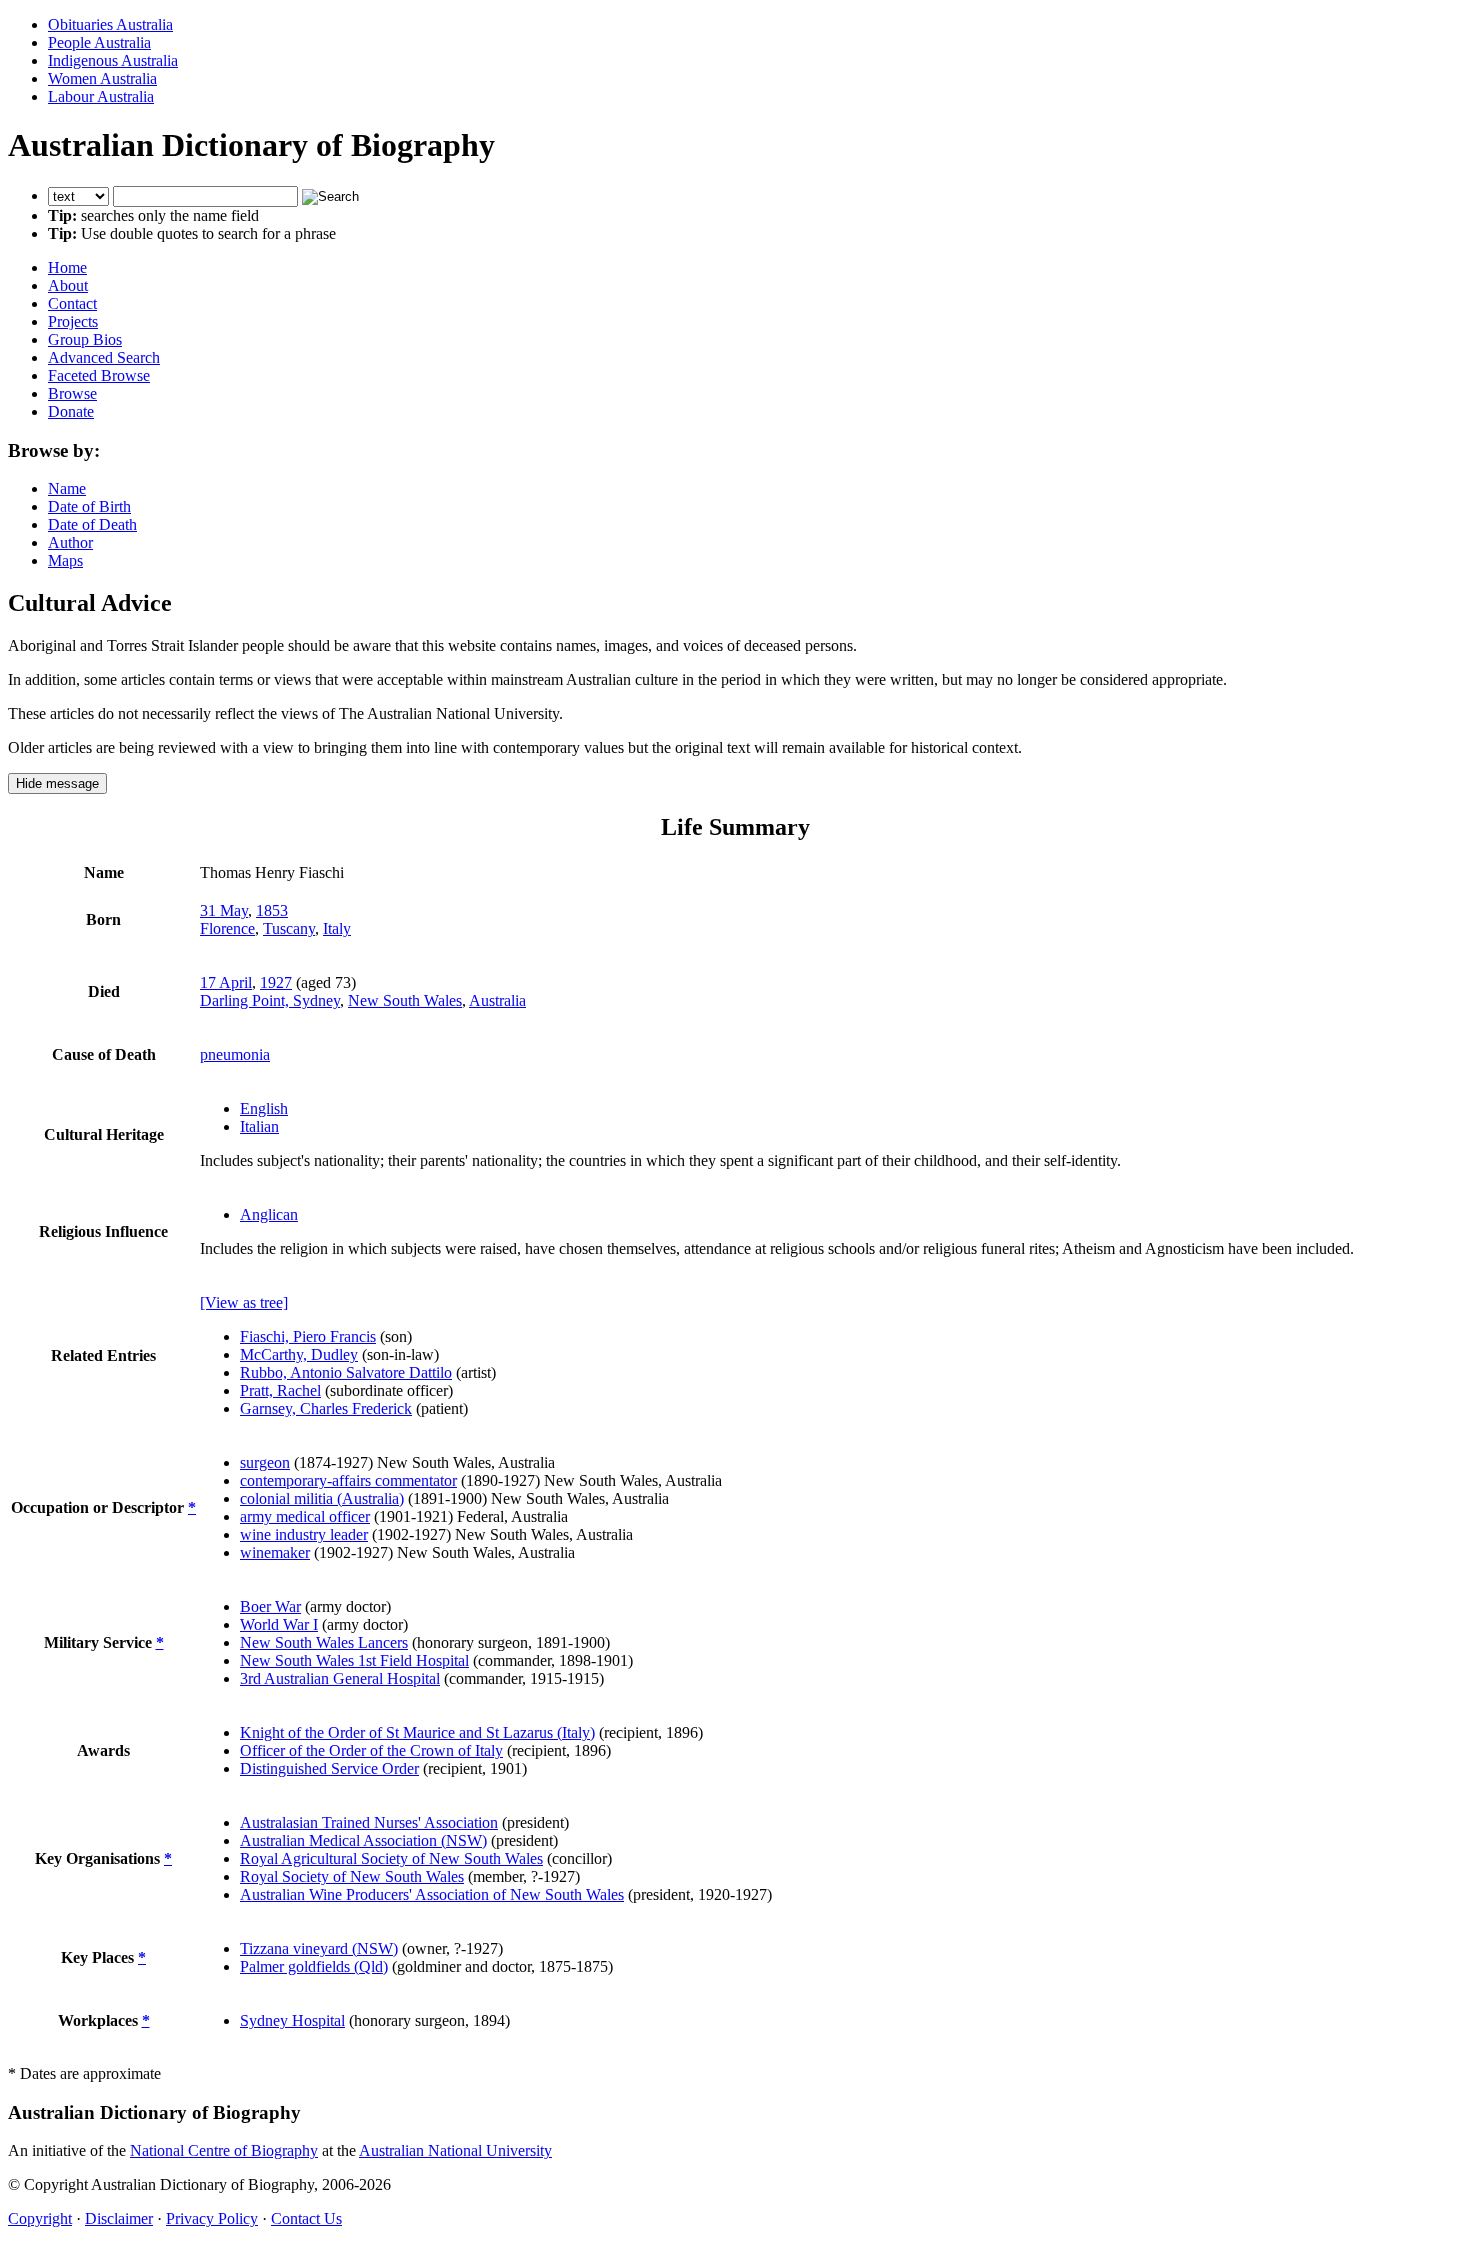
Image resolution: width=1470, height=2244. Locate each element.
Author (70, 542)
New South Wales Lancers (324, 1642)
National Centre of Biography (224, 2150)
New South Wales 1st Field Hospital (354, 1660)
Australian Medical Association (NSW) (363, 1840)
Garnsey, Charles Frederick (326, 1408)
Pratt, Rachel (280, 1390)
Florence (227, 928)
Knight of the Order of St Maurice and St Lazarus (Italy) (417, 1732)
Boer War (270, 1606)
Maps (65, 560)
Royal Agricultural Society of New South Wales (391, 1858)
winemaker (275, 1552)
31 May (224, 910)
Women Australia (102, 78)
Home (67, 267)
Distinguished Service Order (329, 1768)
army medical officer (305, 1516)
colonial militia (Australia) (322, 1498)
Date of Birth (89, 506)
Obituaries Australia (110, 24)
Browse (72, 393)
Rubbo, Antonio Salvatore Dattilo (346, 1372)
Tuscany (289, 928)
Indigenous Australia (113, 60)
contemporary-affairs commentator (348, 1480)
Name (67, 488)
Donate (71, 411)
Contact (72, 303)
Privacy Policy (212, 2218)
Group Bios (85, 339)
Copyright (40, 2218)
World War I (279, 1624)
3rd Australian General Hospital (340, 1678)
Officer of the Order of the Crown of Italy (371, 1750)
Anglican (269, 1214)
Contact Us (306, 2218)
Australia (497, 1000)
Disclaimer (119, 2218)
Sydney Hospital (292, 2020)
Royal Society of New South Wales (352, 1876)
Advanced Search (104, 357)
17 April (226, 982)
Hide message (57, 783)
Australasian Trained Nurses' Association (369, 1822)
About (68, 285)
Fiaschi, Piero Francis (308, 1336)
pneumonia (235, 1054)
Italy (337, 928)
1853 (272, 910)
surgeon (265, 1462)
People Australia (99, 42)
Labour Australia (101, 96)
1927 (276, 982)
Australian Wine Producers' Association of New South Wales (432, 1894)
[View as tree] (244, 1302)
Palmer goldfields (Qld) (314, 1966)
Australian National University (455, 2150)
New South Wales (405, 1000)
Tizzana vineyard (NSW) (319, 1948)
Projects (73, 321)
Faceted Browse (99, 375)
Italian (259, 1126)
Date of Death (92, 524)
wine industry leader (304, 1534)
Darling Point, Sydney (270, 1000)
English (264, 1108)
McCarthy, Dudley (299, 1354)
